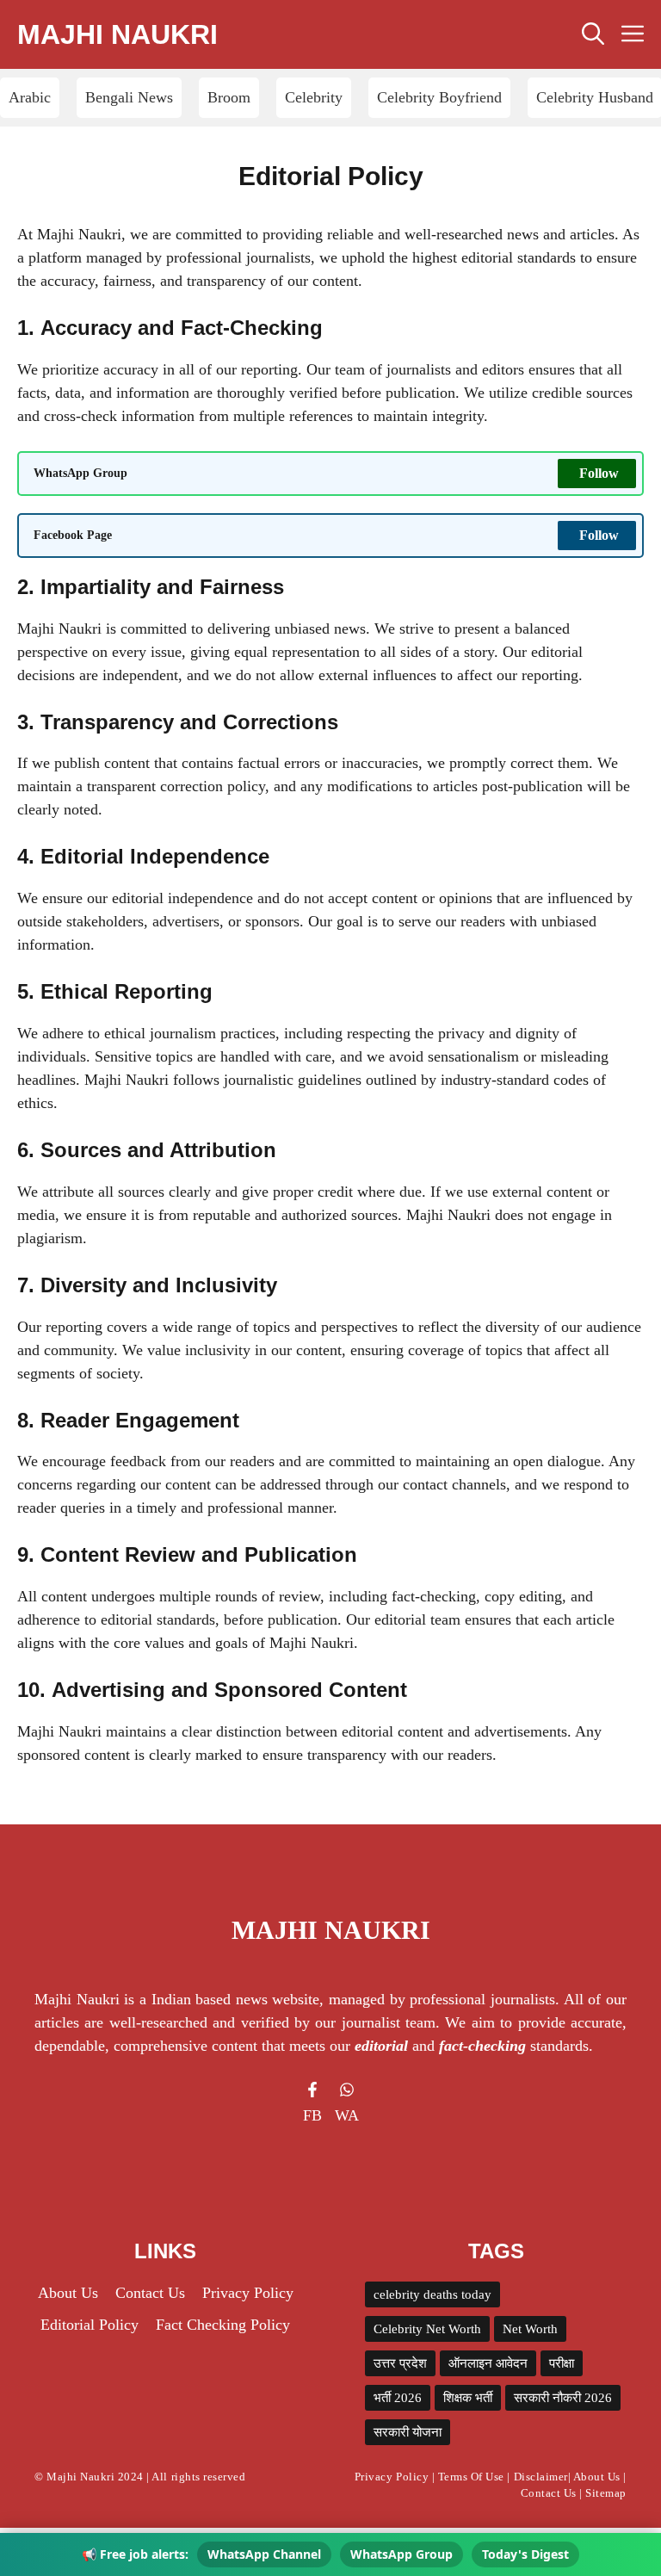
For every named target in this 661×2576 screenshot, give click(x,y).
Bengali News (129, 97)
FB (312, 2115)
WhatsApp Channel (264, 2554)
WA (347, 2115)
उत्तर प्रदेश (400, 2363)
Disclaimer (541, 2477)
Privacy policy (248, 2293)
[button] (593, 34)
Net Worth (530, 2329)
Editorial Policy (90, 2325)
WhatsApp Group (402, 2554)
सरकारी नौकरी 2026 (563, 2398)
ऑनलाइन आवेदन (488, 2363)
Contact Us (150, 2293)
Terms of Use (471, 2477)
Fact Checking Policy (223, 2325)
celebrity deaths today (432, 2294)
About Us (597, 2477)
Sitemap (606, 2493)
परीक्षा (562, 2363)
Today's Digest (525, 2554)
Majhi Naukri (117, 34)
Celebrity (314, 97)
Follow (599, 473)
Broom (229, 97)
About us (68, 2293)
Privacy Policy (392, 2477)
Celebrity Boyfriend (439, 97)
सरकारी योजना (408, 2432)
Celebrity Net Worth (427, 2329)
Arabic (30, 97)
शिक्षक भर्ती (468, 2398)
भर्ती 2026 (398, 2398)
